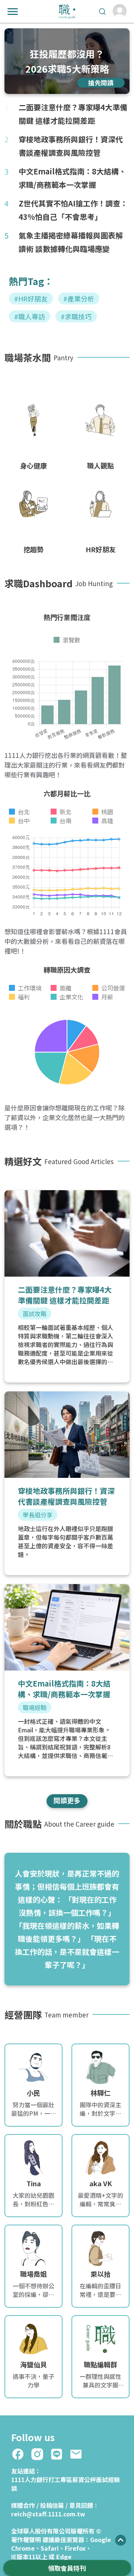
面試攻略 (35, 1314)
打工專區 (60, 2479)
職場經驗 (35, 1707)
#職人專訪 (30, 316)
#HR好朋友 (31, 298)
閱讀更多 (67, 1800)
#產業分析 (79, 298)
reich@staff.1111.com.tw (48, 2514)
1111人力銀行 (30, 2479)
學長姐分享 (38, 1515)
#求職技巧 (76, 316)
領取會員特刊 (67, 2568)
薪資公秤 (84, 2479)
